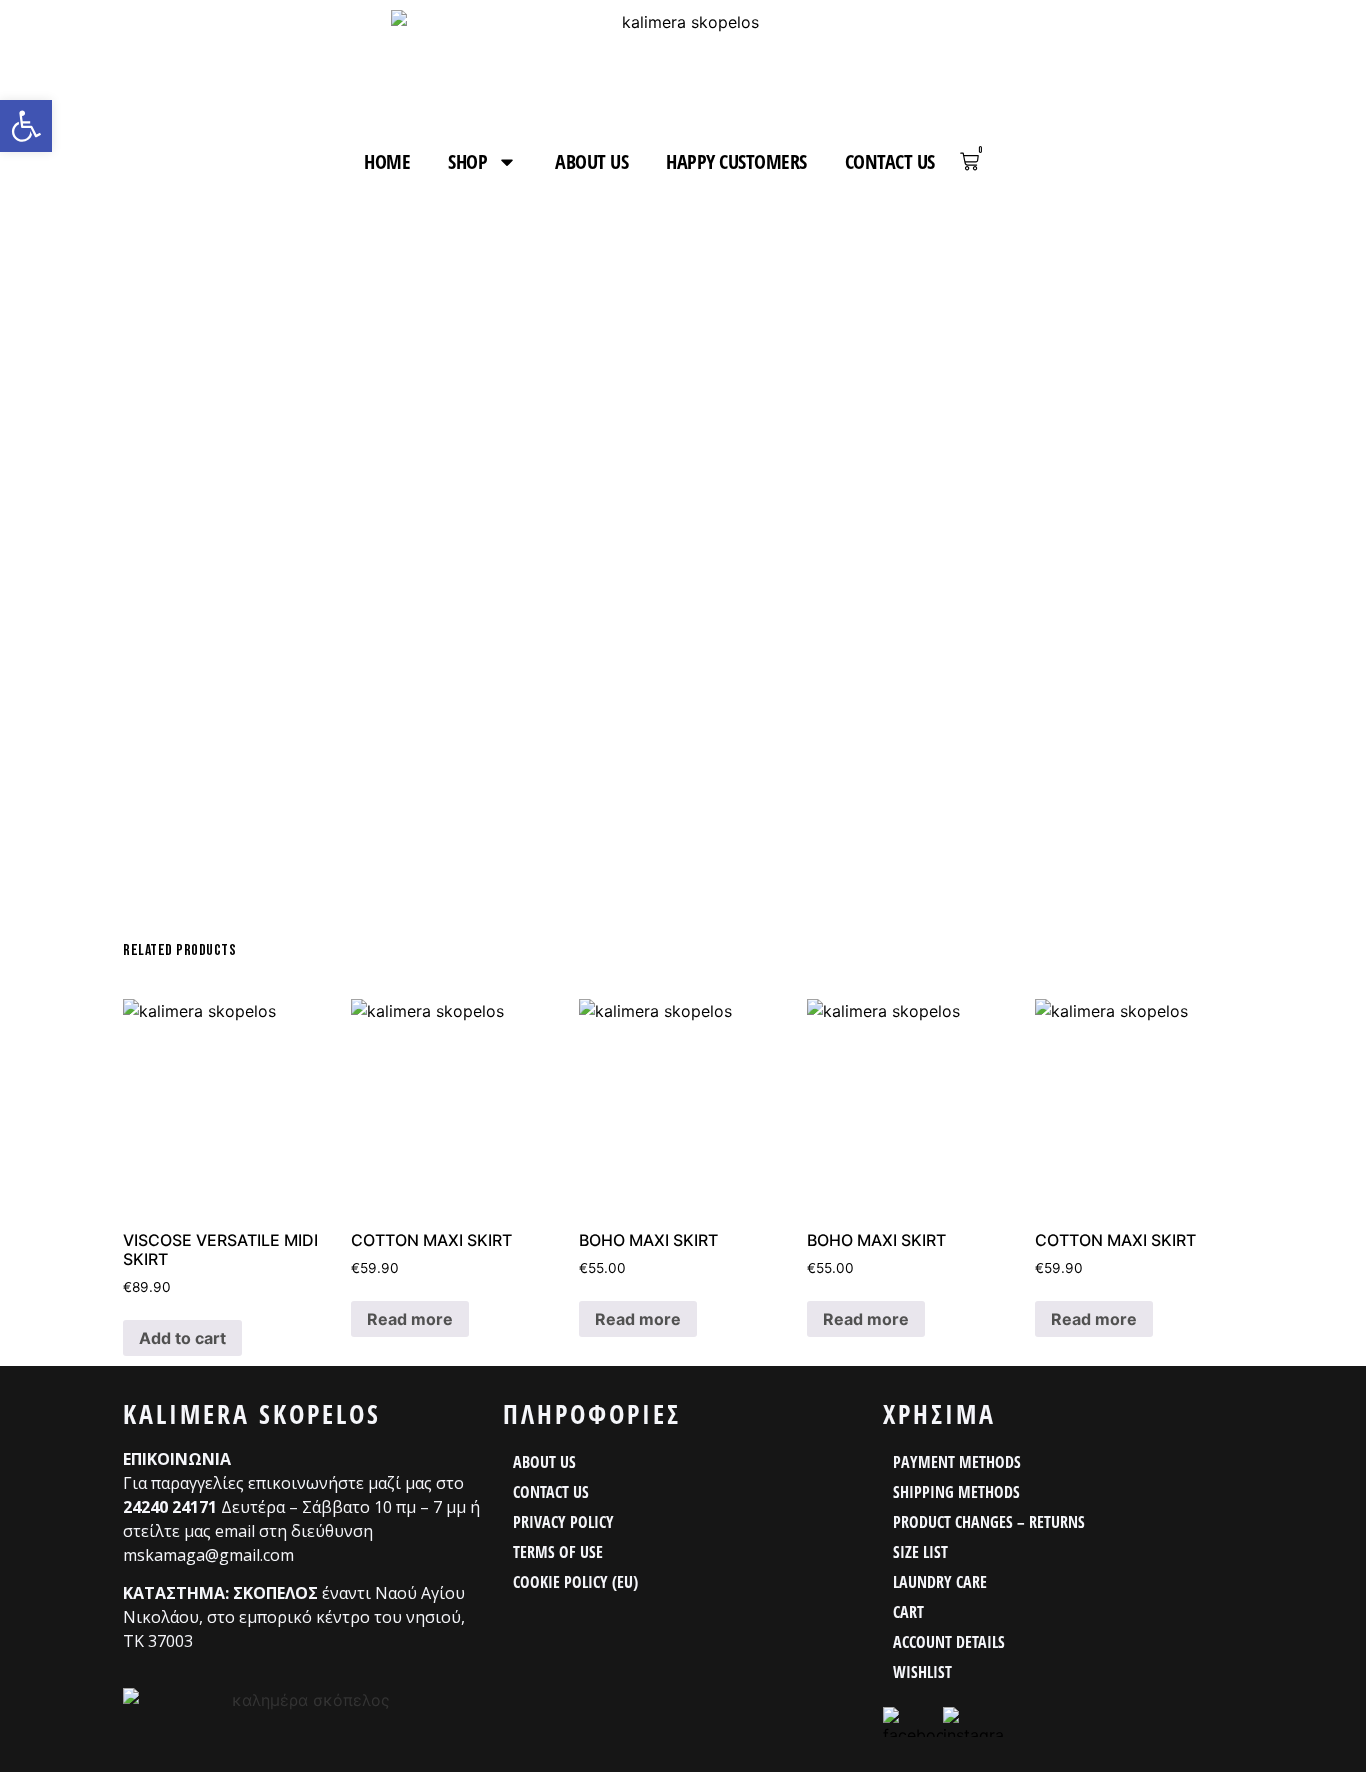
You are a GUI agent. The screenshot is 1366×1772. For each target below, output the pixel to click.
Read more (410, 1319)
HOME (387, 162)
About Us (591, 162)
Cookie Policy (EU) (575, 1582)
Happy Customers (736, 162)
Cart (908, 1612)
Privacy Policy (563, 1522)
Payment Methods (957, 1462)
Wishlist (922, 1672)
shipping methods (956, 1492)
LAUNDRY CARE (940, 1582)
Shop (467, 162)
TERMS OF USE (558, 1552)
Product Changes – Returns (989, 1522)
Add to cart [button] (182, 1338)
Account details (949, 1642)
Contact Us (890, 162)
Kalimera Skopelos (252, 1414)
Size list (920, 1552)
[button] (26, 126)
